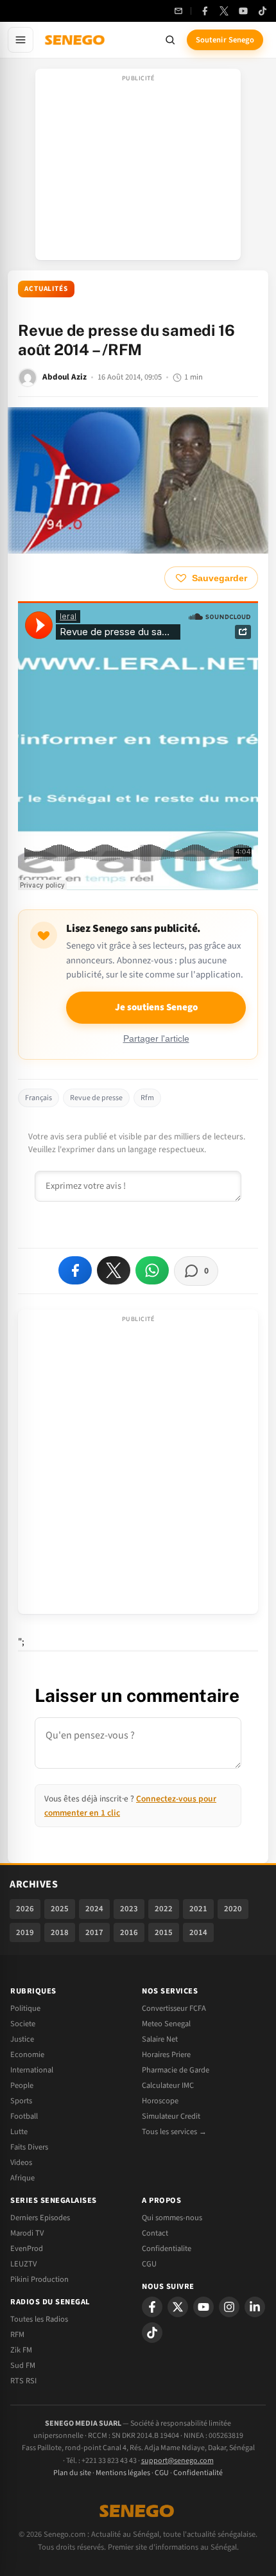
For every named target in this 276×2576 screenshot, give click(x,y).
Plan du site (72, 2473)
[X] (178, 2307)
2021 (198, 1909)
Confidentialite (167, 2248)
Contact (155, 2233)
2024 (94, 1909)
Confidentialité (198, 2473)
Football (24, 2116)
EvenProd (27, 2248)
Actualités (46, 289)
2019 (25, 1932)
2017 (94, 1932)
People (22, 2085)
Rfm (147, 1098)
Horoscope (160, 2101)
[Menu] (21, 40)
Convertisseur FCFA (174, 2008)
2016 (129, 1932)
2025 (60, 1909)
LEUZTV (23, 2264)
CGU (149, 2264)
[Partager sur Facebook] (75, 1270)
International (32, 2070)
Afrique (22, 2178)
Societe (23, 2024)
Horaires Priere (166, 2055)
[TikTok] (263, 11)
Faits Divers (29, 2147)
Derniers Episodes (40, 2218)
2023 (129, 1909)
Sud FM (23, 2365)
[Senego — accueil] (76, 40)
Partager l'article (156, 1039)
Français (39, 1098)
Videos (21, 2162)
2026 (25, 1909)
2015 (164, 1932)
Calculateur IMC (168, 2085)
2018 (60, 1932)
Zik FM (21, 2350)
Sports (21, 2101)
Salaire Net (160, 2039)
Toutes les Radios (39, 2319)
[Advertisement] (138, 168)
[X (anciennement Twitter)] (224, 11)
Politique (25, 2008)
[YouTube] (243, 11)
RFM (17, 2335)
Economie (27, 2055)
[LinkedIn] (255, 2307)
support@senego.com (177, 2461)
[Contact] (178, 11)
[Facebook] (205, 11)
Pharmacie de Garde (176, 2070)
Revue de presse (96, 1098)
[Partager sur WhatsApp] (152, 1270)
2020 (233, 1909)
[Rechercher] (170, 40)
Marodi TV (27, 2233)
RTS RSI (23, 2381)
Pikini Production (39, 2279)
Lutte (19, 2132)
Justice (22, 2039)
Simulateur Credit (171, 2116)
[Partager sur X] (114, 1270)
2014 (198, 1932)
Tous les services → (174, 2132)
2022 (164, 1909)
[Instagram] (229, 2307)
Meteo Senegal (166, 2024)
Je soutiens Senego (156, 1007)
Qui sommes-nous (172, 2218)
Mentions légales (123, 2473)
